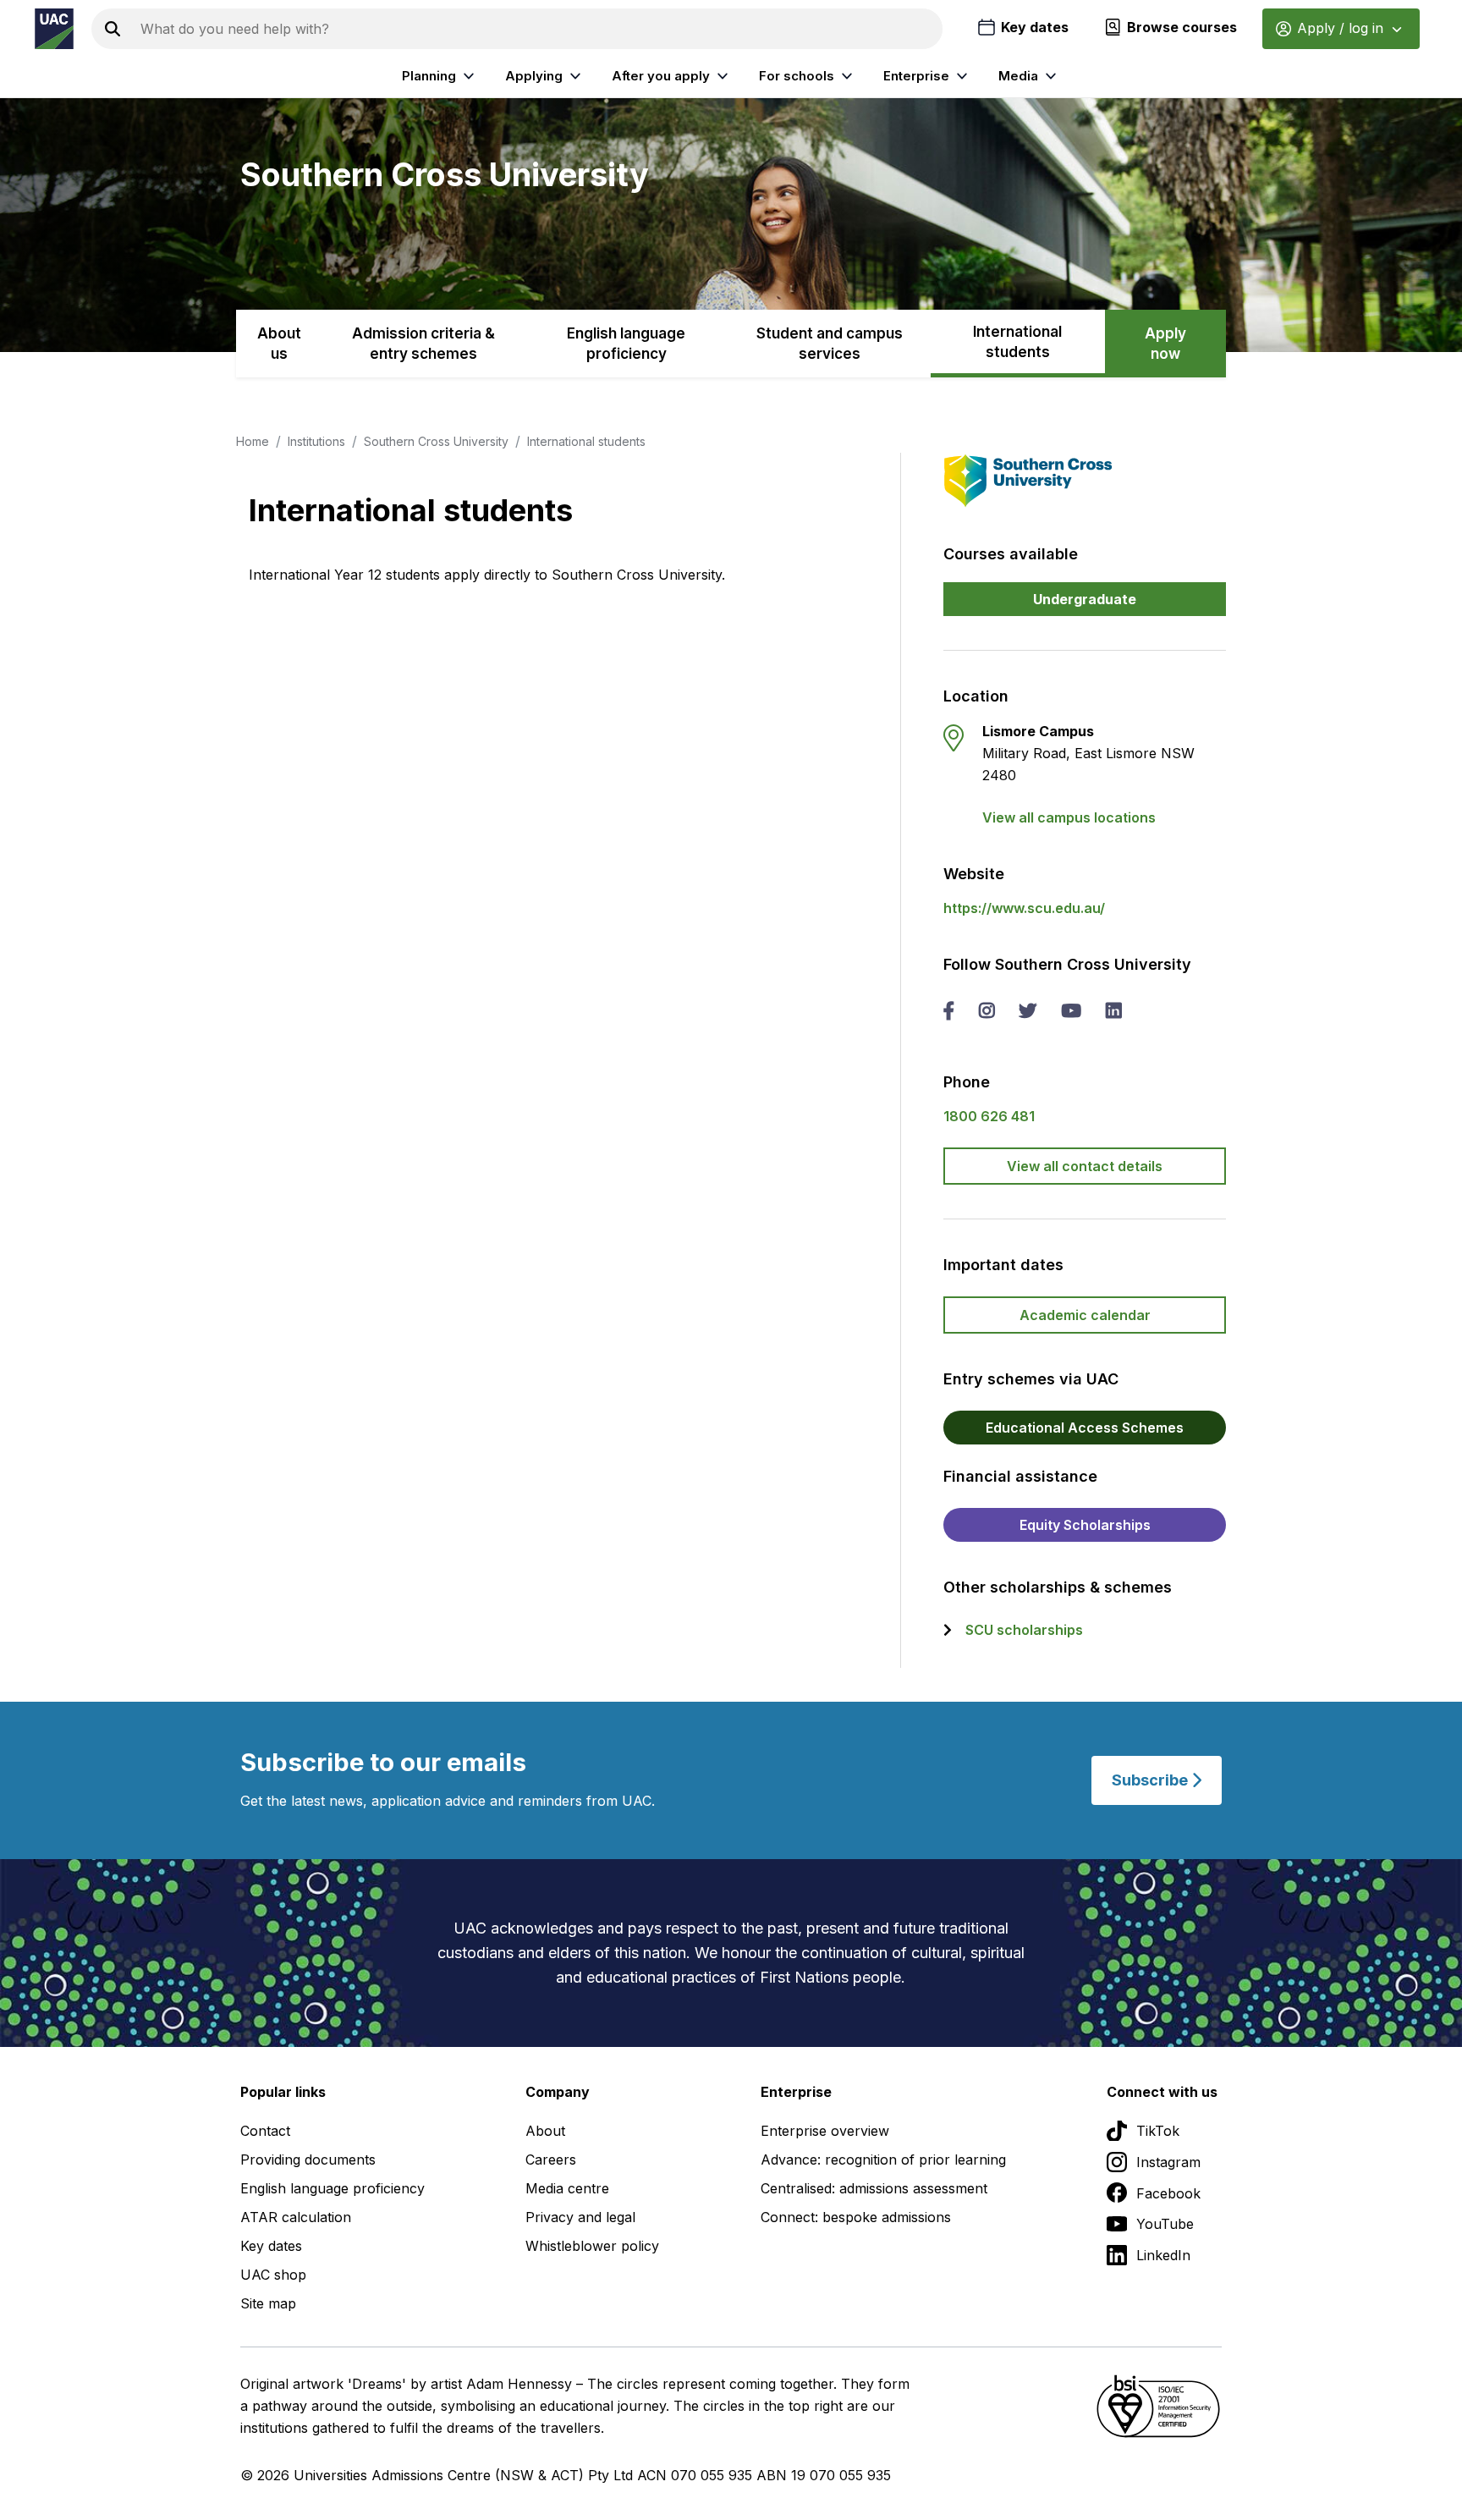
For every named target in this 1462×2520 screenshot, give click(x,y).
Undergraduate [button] (1085, 599)
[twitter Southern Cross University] (1028, 1012)
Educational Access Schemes (1085, 1428)
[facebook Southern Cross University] (949, 1012)
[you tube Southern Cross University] (1071, 1012)
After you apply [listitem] (661, 76)
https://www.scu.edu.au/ (1024, 908)
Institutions (316, 441)
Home (253, 441)
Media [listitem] (1018, 76)
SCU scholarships (1024, 1630)
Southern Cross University (436, 441)
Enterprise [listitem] (916, 76)
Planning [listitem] (429, 76)
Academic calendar (1085, 1315)
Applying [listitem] (534, 76)
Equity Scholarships (1085, 1525)
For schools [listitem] (797, 76)
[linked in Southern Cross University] (1113, 1012)
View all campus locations (1069, 817)
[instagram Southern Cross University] (987, 1012)
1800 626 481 (989, 1116)
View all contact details (1085, 1166)
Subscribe (1151, 1780)
